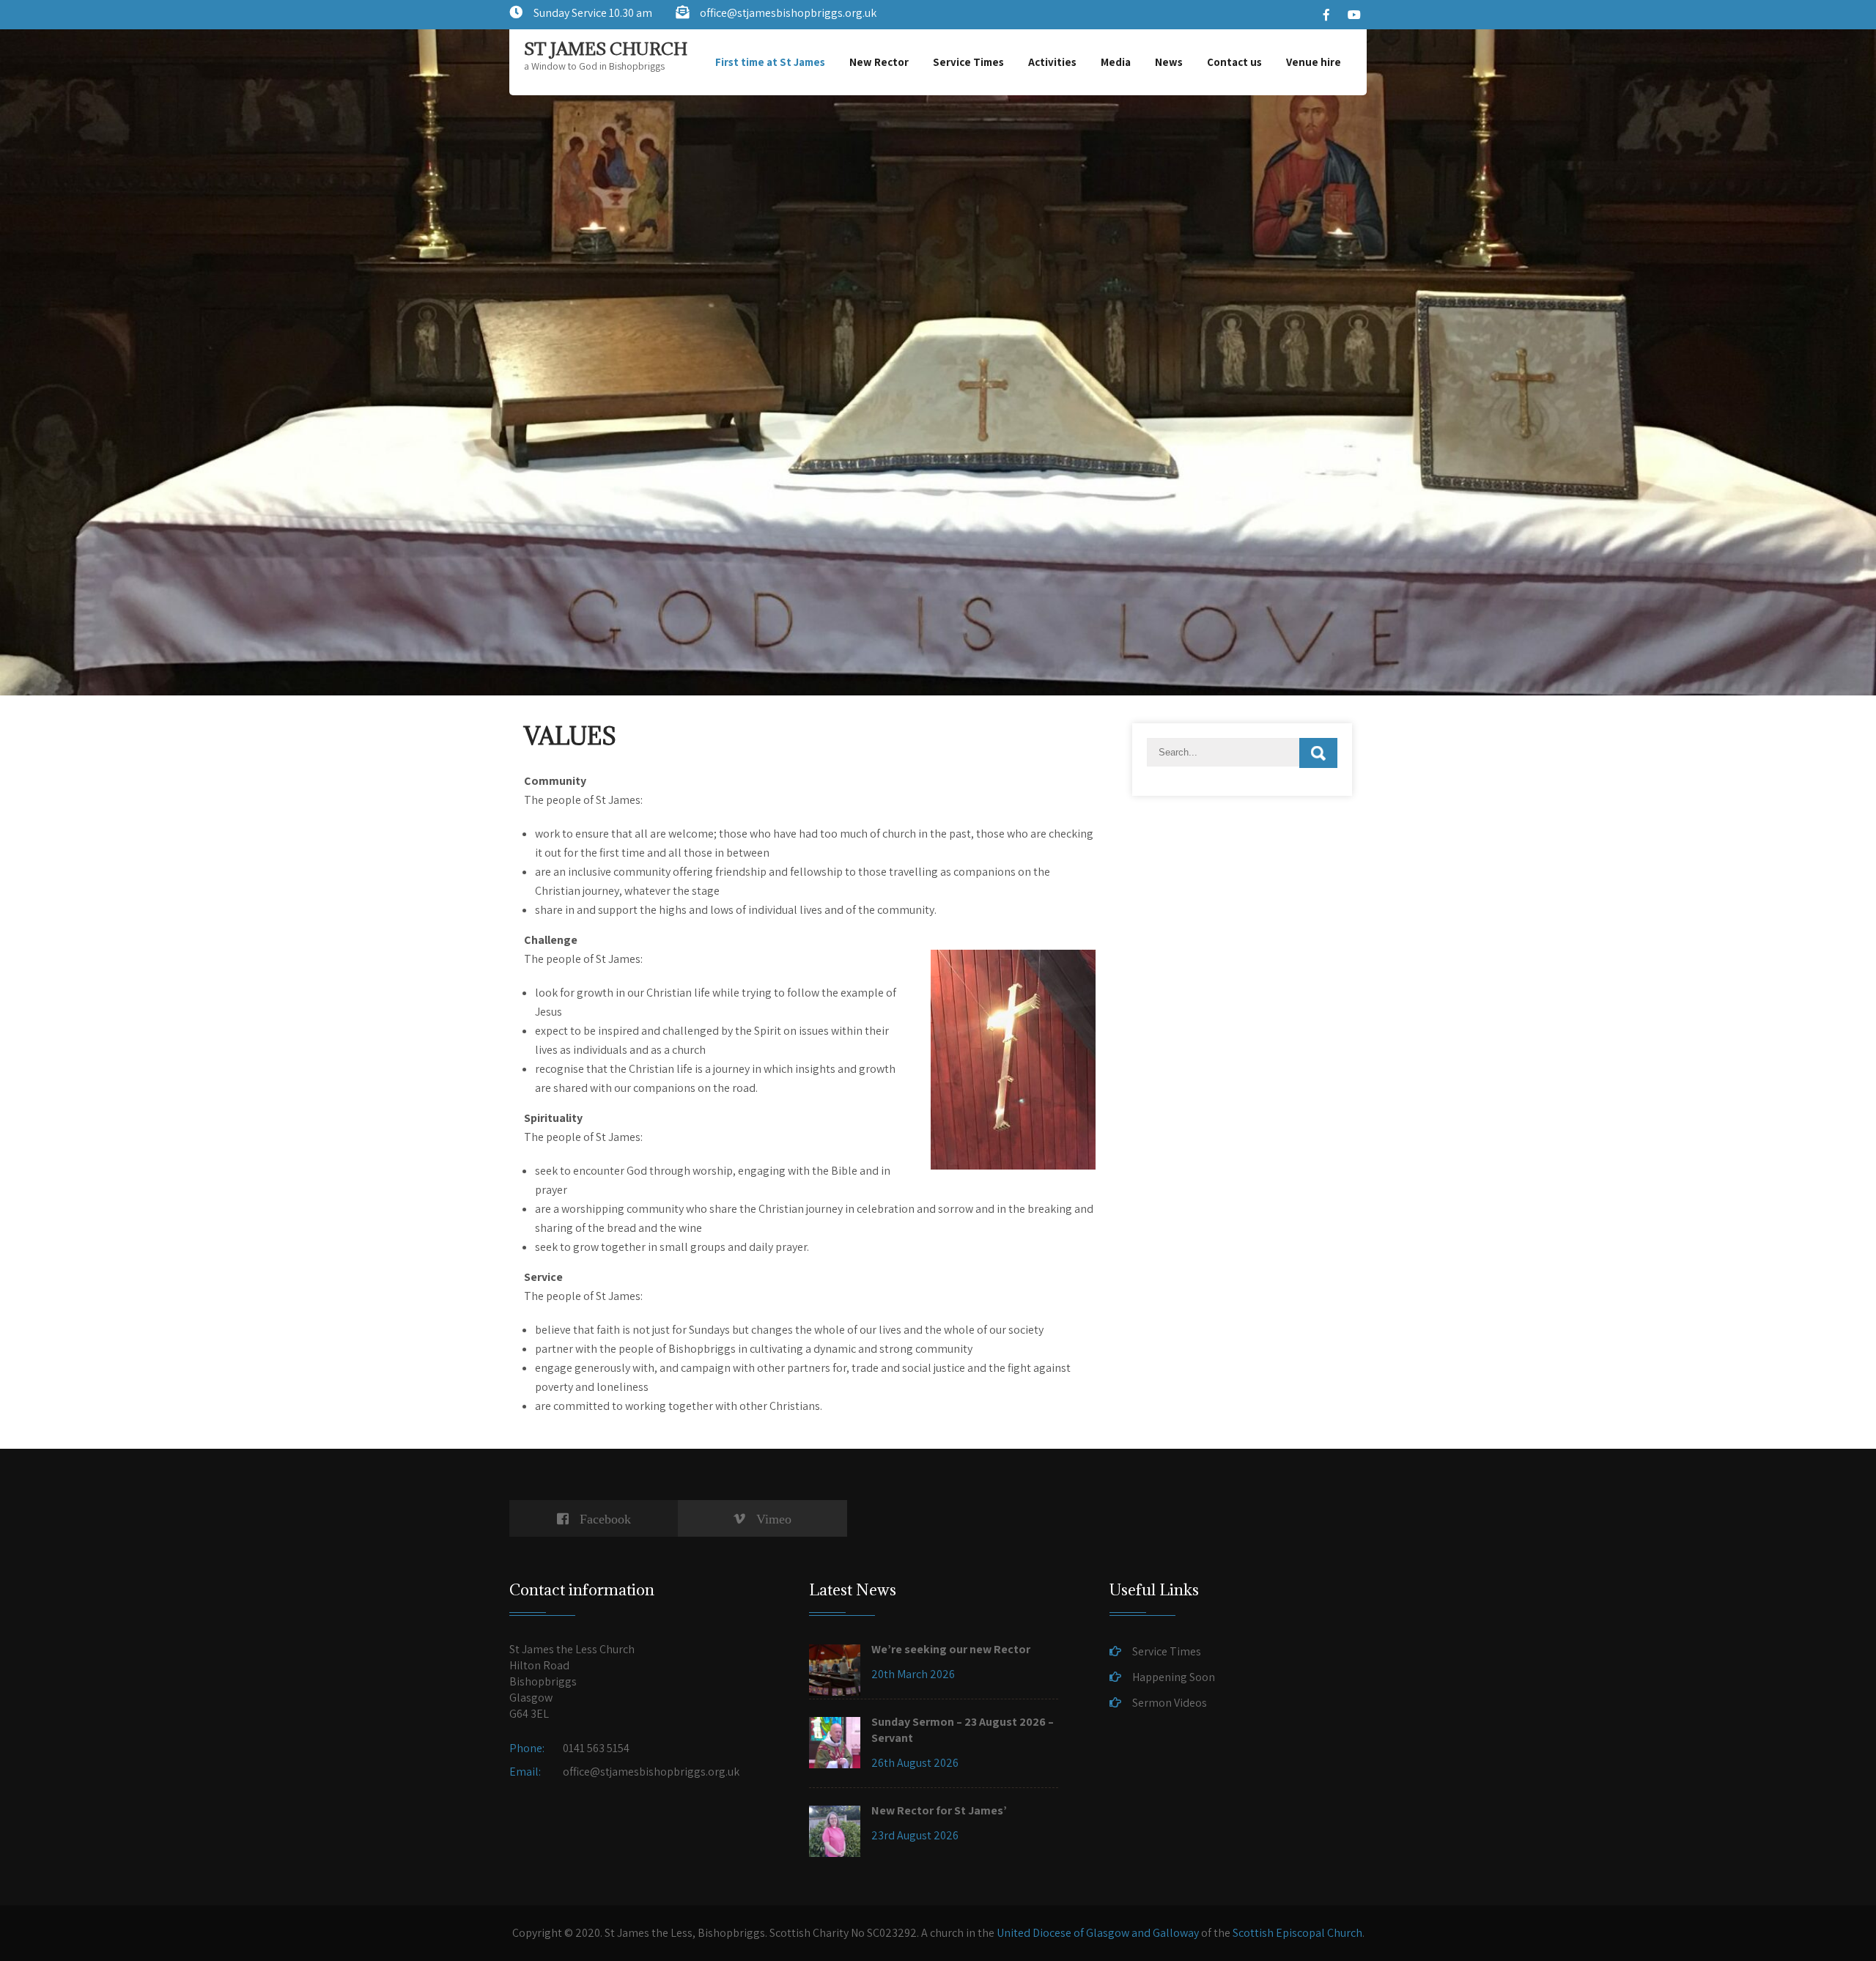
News (1169, 62)
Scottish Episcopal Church (1297, 1933)
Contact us (1234, 62)
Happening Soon (1174, 1677)
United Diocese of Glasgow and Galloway (1098, 1933)
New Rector (879, 62)
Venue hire (1314, 62)
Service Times (968, 62)
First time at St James (770, 62)
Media (1116, 62)
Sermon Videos (1170, 1703)
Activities (1052, 62)
